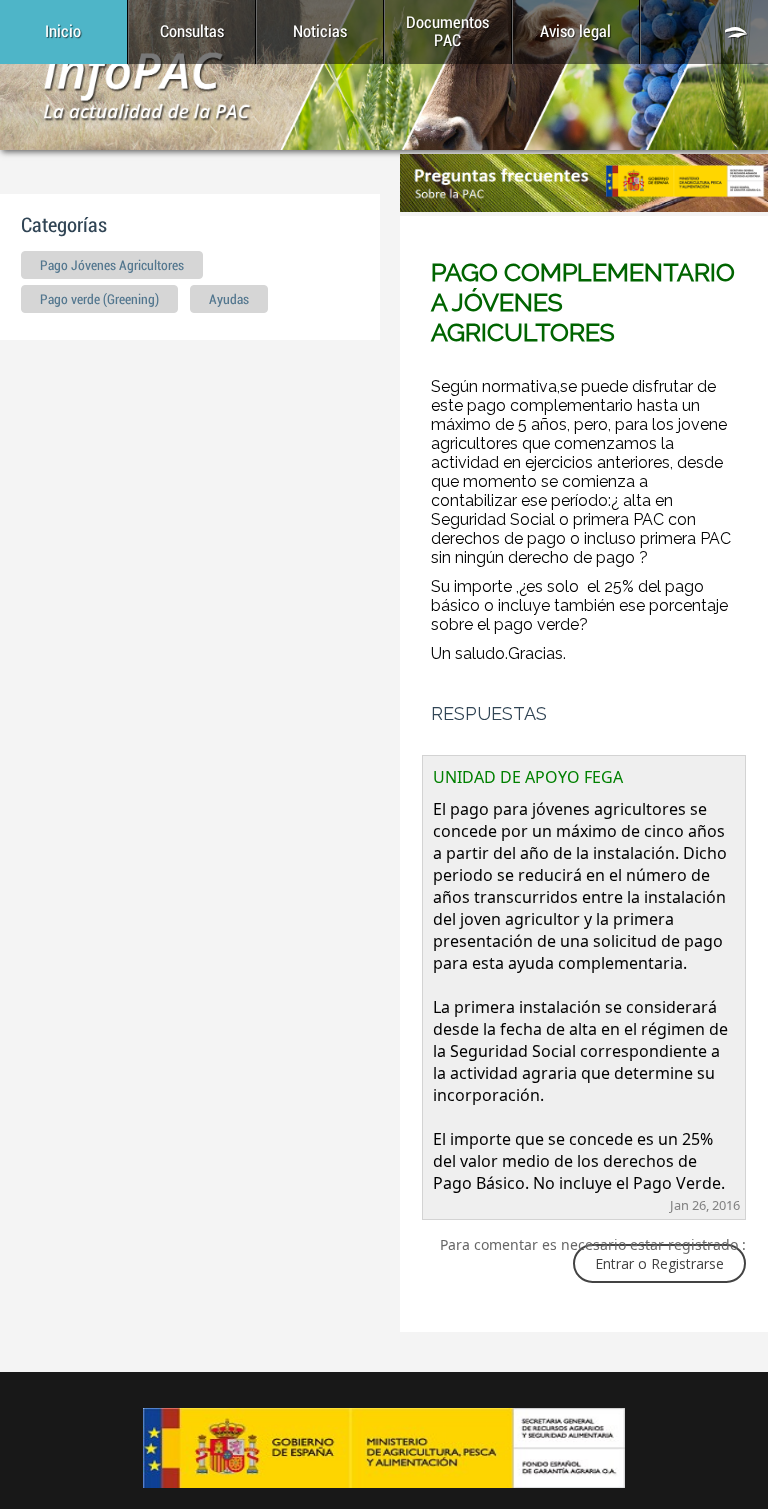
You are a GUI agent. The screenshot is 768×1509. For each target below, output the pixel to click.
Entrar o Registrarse (659, 1263)
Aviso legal (575, 32)
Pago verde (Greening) (99, 300)
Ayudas (229, 300)
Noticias (320, 32)
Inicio (63, 32)
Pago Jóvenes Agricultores (112, 266)
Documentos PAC (447, 32)
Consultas (192, 32)
